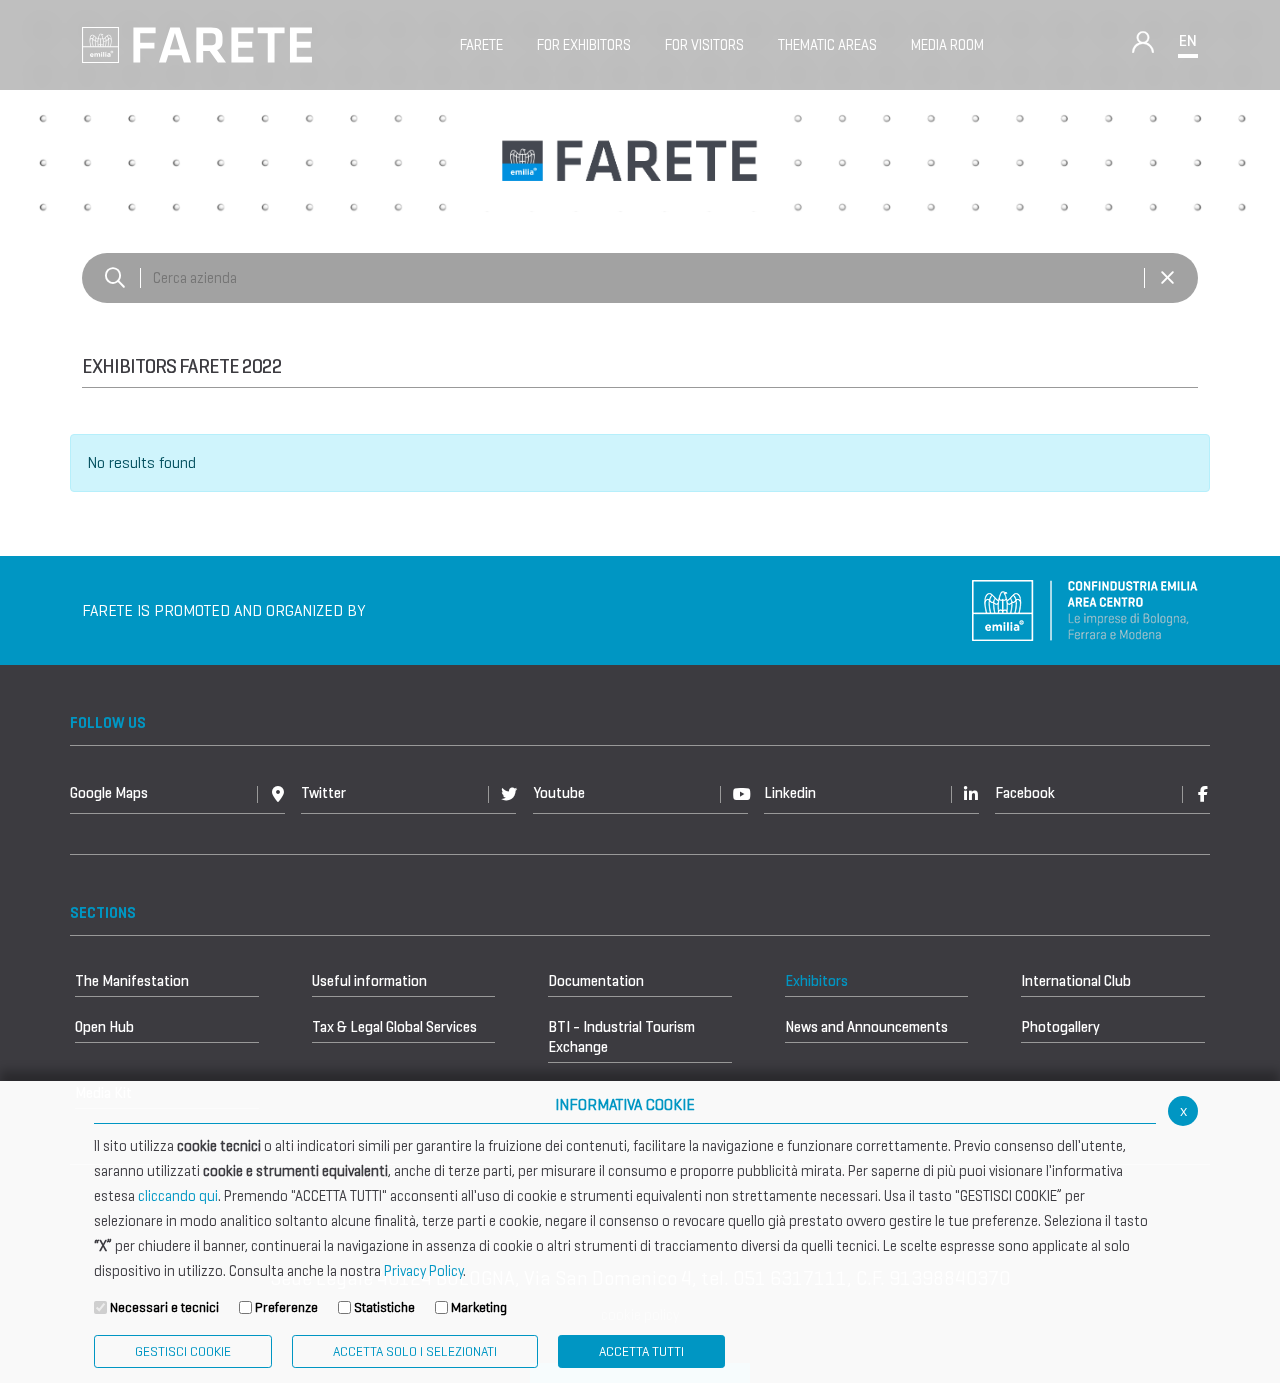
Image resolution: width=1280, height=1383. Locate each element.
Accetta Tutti (641, 1351)
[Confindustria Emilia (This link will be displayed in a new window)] (1085, 609)
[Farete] (197, 43)
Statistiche (384, 1307)
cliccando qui (178, 1196)
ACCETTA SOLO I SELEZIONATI (415, 1351)
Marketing (479, 1307)
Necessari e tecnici (164, 1307)
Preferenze (286, 1307)
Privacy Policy (423, 1271)
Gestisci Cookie (183, 1351)
